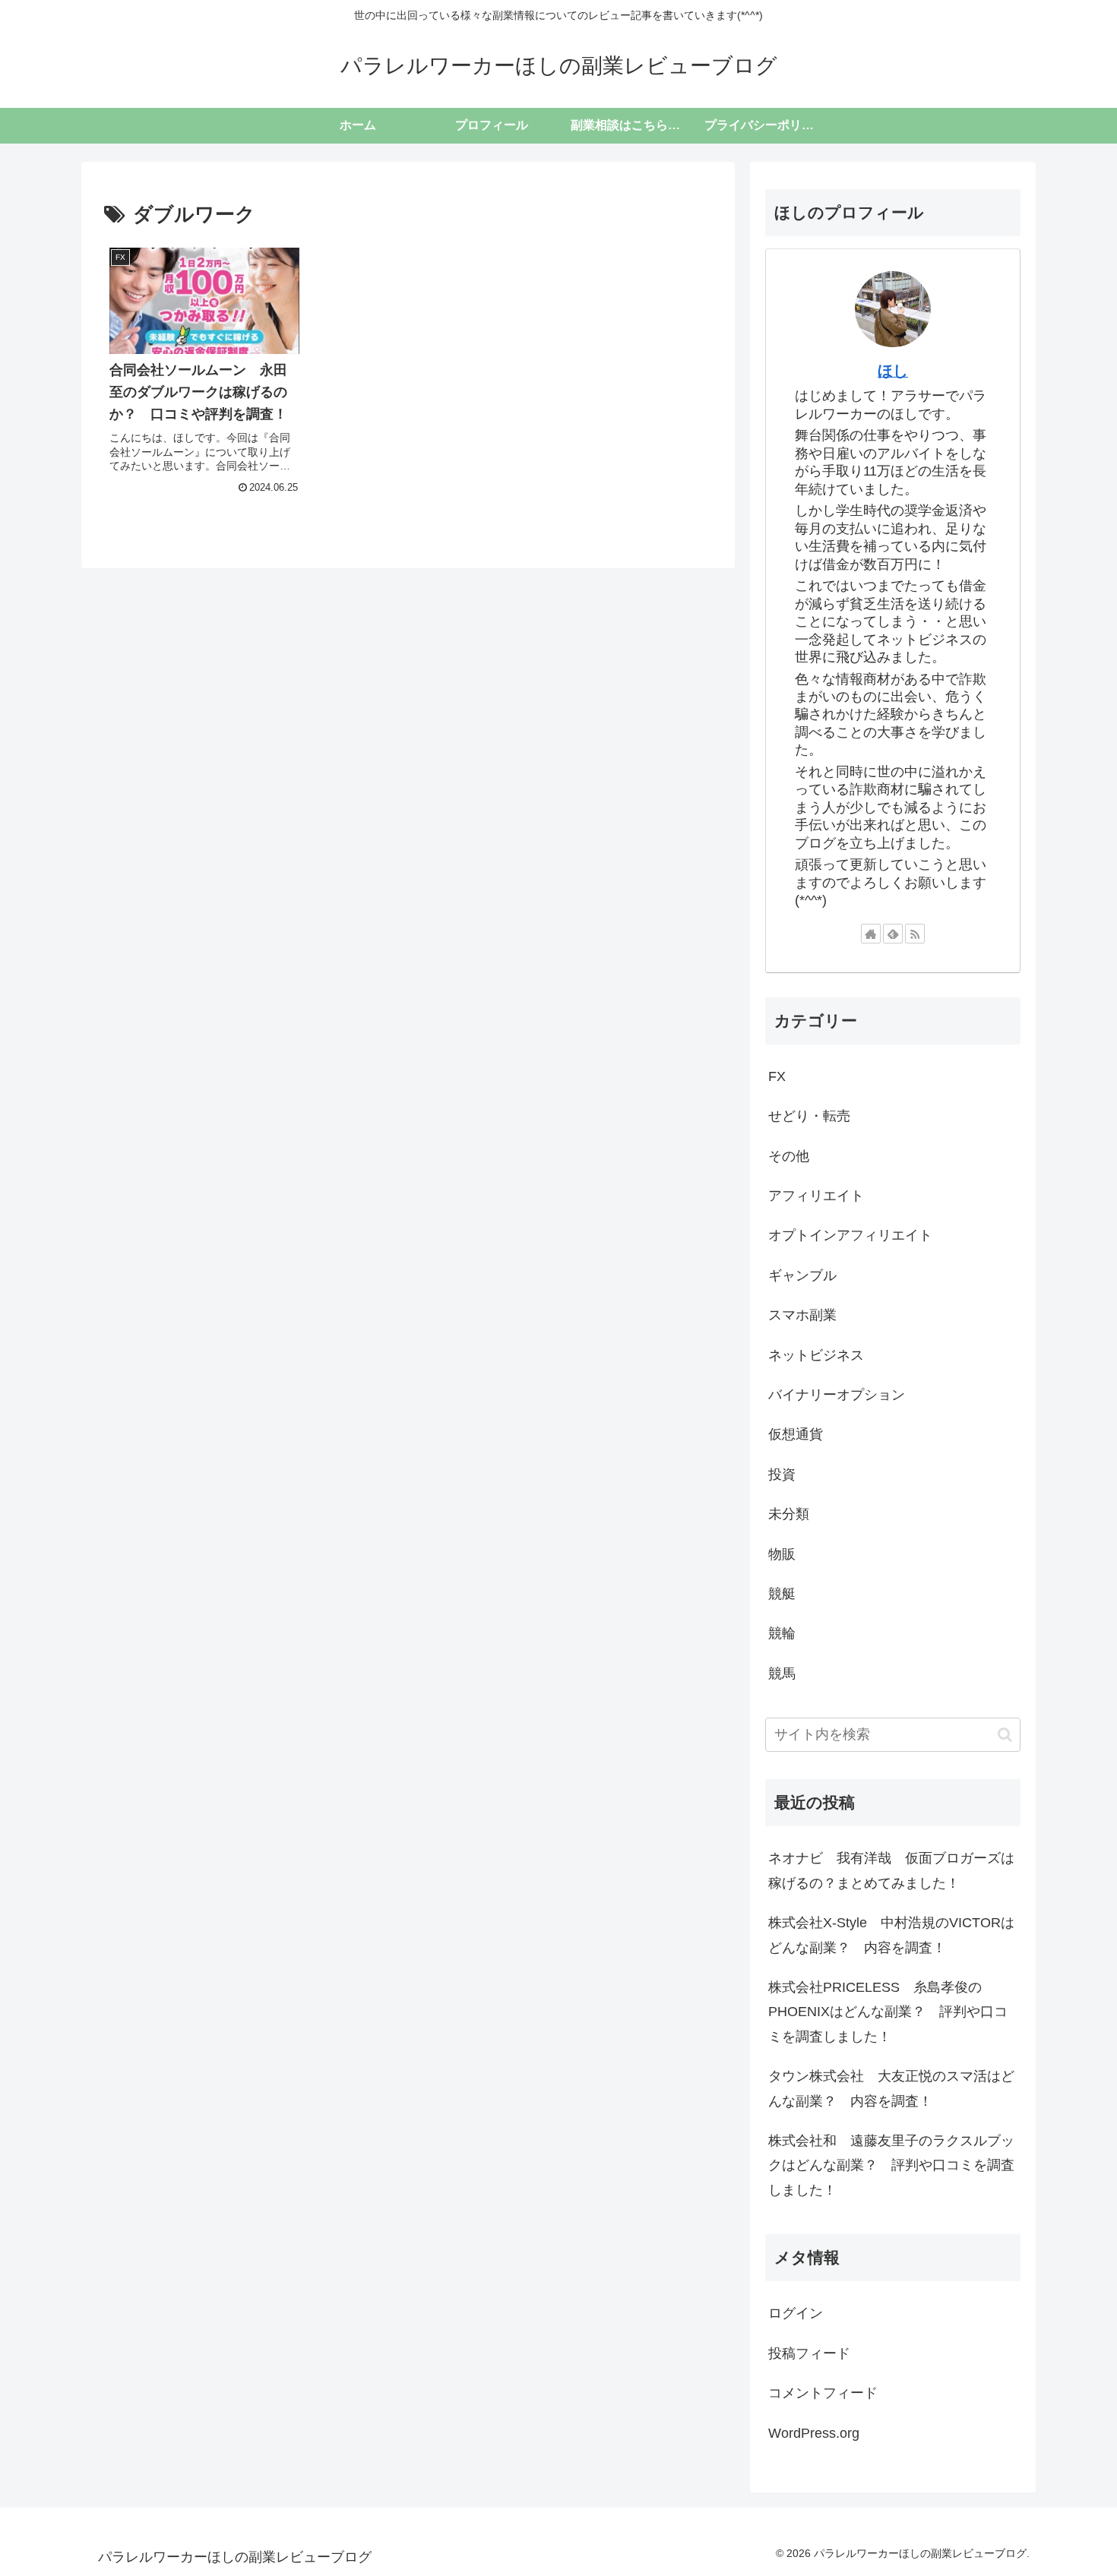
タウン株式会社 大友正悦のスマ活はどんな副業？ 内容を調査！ (891, 2088)
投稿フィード (809, 2353)
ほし (893, 371)
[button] (1005, 1735)
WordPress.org (814, 2433)
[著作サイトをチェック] (871, 934)
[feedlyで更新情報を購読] (893, 934)
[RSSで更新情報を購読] (915, 934)
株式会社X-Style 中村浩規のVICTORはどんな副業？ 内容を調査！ (891, 1935)
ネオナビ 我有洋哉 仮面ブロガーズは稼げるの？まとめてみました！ (891, 1870)
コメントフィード (823, 2393)
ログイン (796, 2313)
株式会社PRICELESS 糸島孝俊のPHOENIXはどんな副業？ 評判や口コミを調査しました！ (888, 2012)
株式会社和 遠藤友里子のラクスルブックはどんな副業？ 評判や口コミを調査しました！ (891, 2165)
